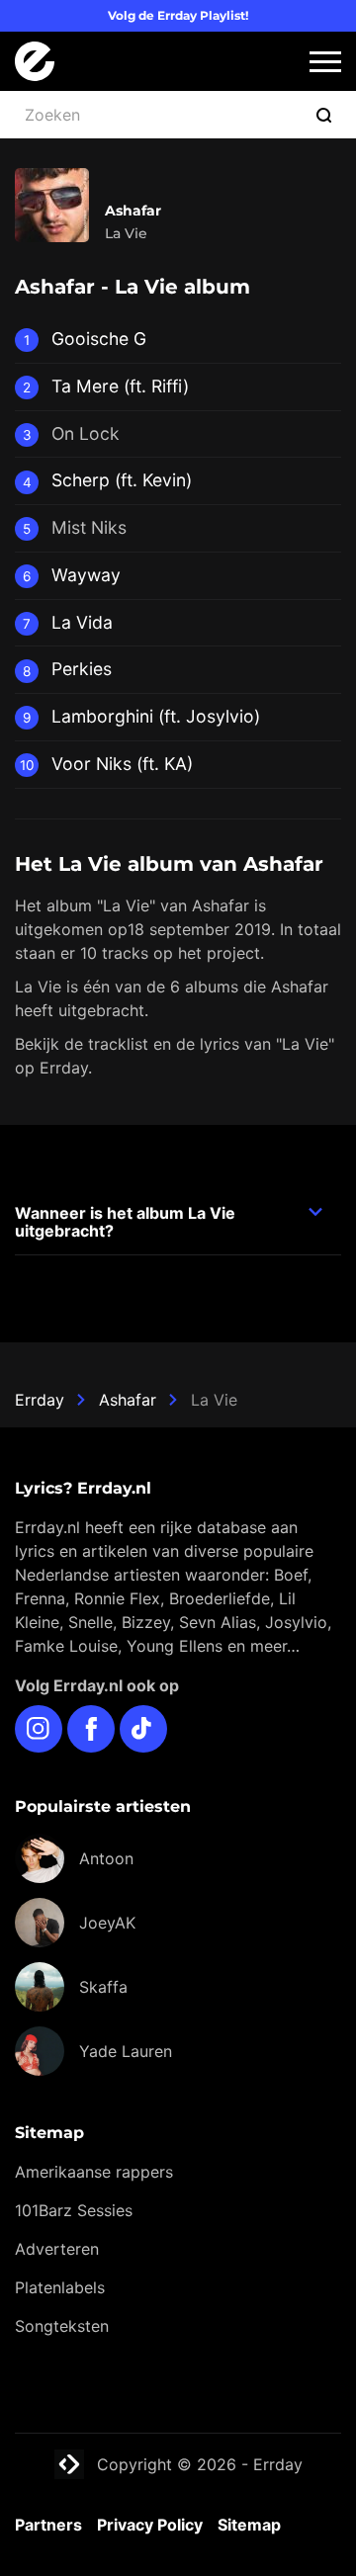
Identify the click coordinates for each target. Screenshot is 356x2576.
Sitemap (249, 2525)
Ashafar (128, 1400)
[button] (325, 62)
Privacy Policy (150, 2525)
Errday (40, 1400)
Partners (48, 2525)
